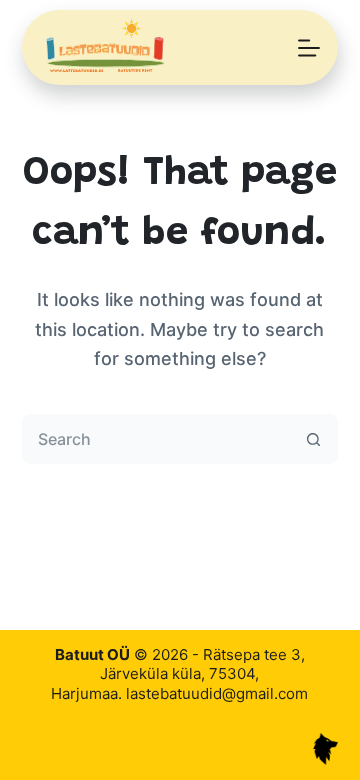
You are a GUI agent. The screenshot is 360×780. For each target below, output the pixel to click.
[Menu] (309, 48)
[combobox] (156, 439)
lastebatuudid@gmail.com (217, 693)
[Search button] (313, 439)
